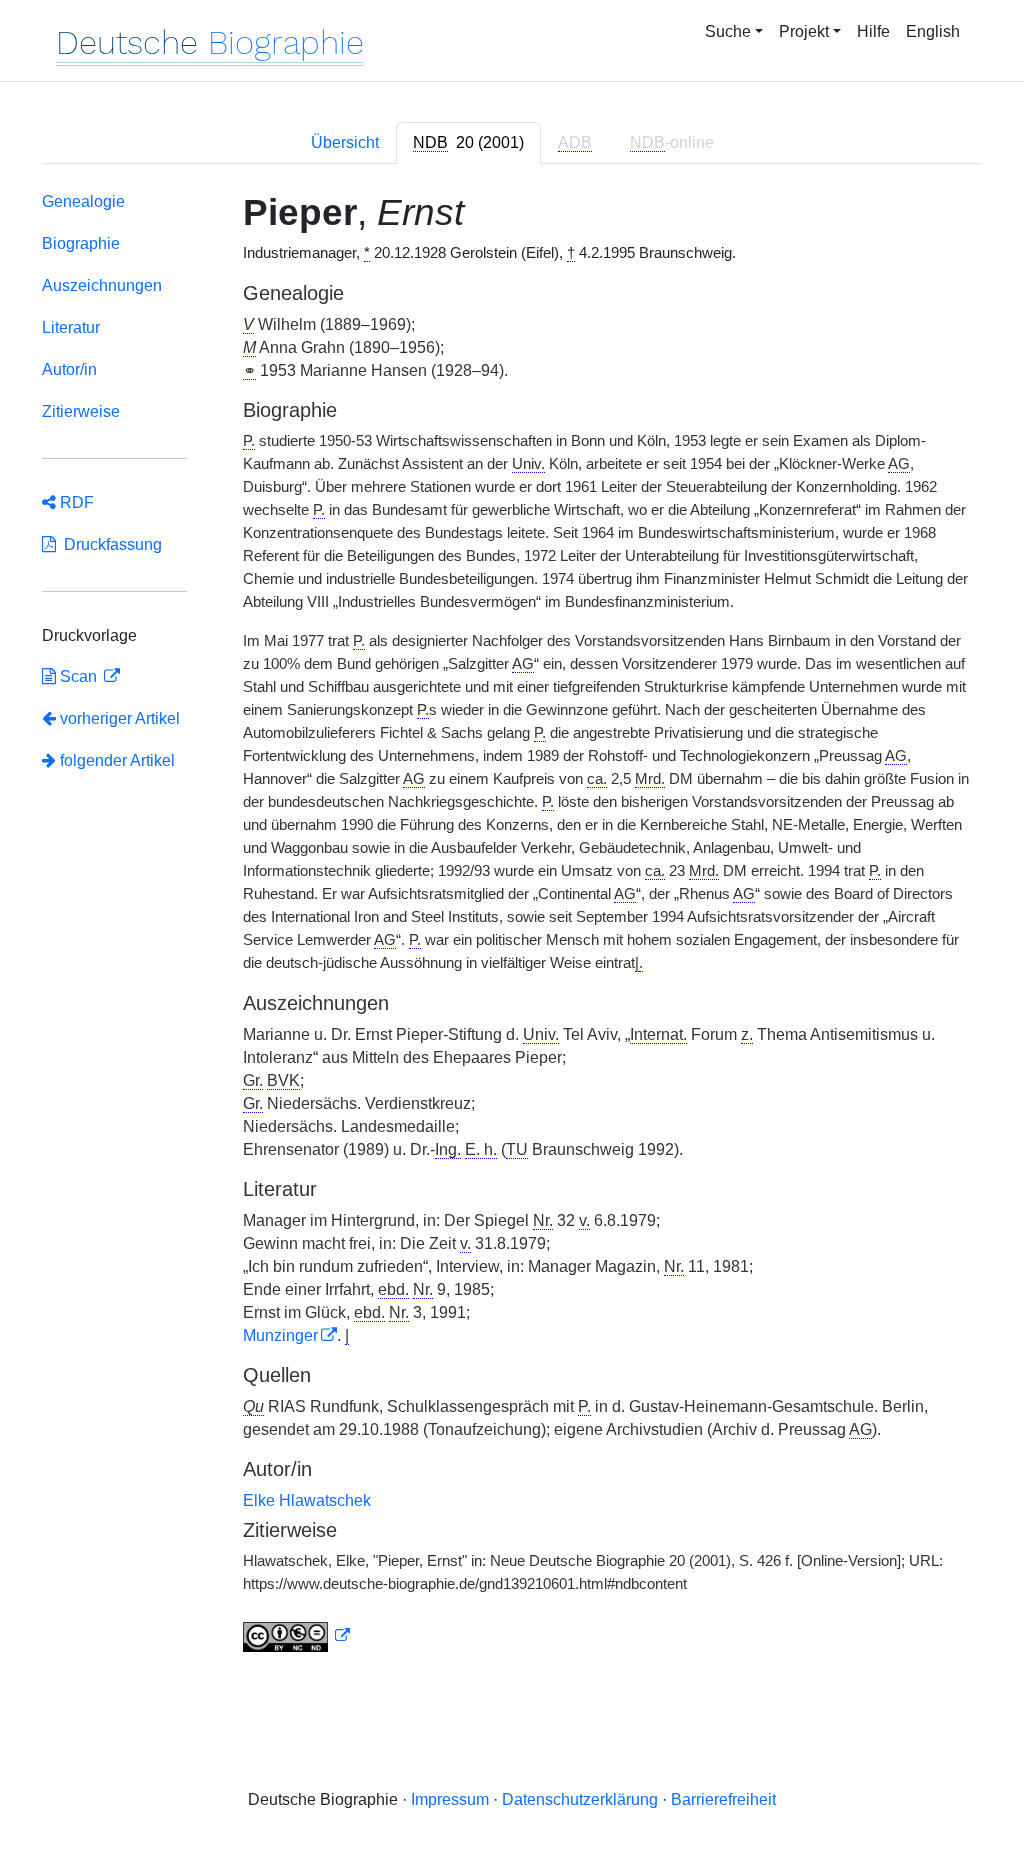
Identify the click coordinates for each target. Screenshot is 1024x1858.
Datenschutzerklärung (580, 1799)
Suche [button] (728, 31)
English (933, 31)
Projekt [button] (804, 31)
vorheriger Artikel (120, 718)
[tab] (468, 143)
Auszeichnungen (102, 285)
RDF (75, 502)
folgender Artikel (115, 760)
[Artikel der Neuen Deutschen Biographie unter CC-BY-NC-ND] (297, 1636)
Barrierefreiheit (723, 1799)
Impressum (450, 1799)
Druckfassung (109, 544)
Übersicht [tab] (345, 142)
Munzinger (280, 1335)
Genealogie (83, 201)
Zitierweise (81, 411)
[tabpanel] (512, 926)
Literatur (71, 327)
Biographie (81, 243)
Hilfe (873, 31)
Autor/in (69, 369)
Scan (78, 676)
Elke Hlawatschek (307, 1500)
